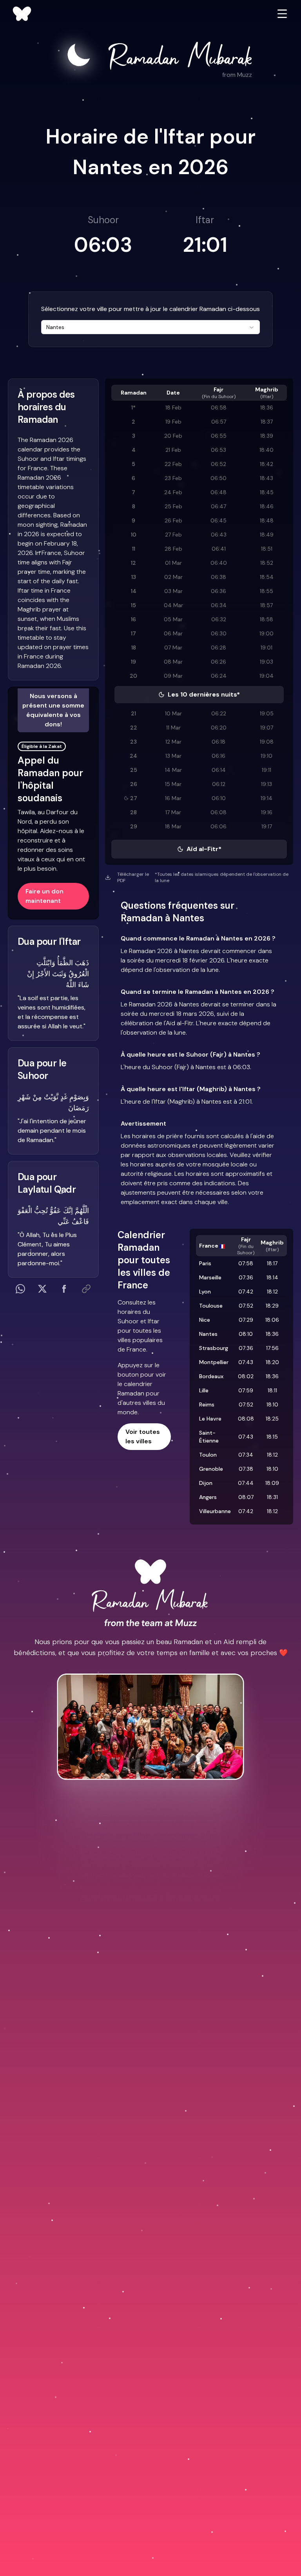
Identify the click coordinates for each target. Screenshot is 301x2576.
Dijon (206, 1483)
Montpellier (214, 1362)
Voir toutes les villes (143, 1436)
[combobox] (150, 327)
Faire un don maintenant (44, 896)
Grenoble (211, 1469)
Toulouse (211, 1306)
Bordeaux (211, 1376)
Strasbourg (214, 1348)
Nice (205, 1320)
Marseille (210, 1277)
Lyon (205, 1292)
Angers (208, 1497)
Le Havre (210, 1419)
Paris (205, 1263)
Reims (207, 1404)
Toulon (208, 1455)
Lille (204, 1390)
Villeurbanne (215, 1511)
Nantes (208, 1334)
